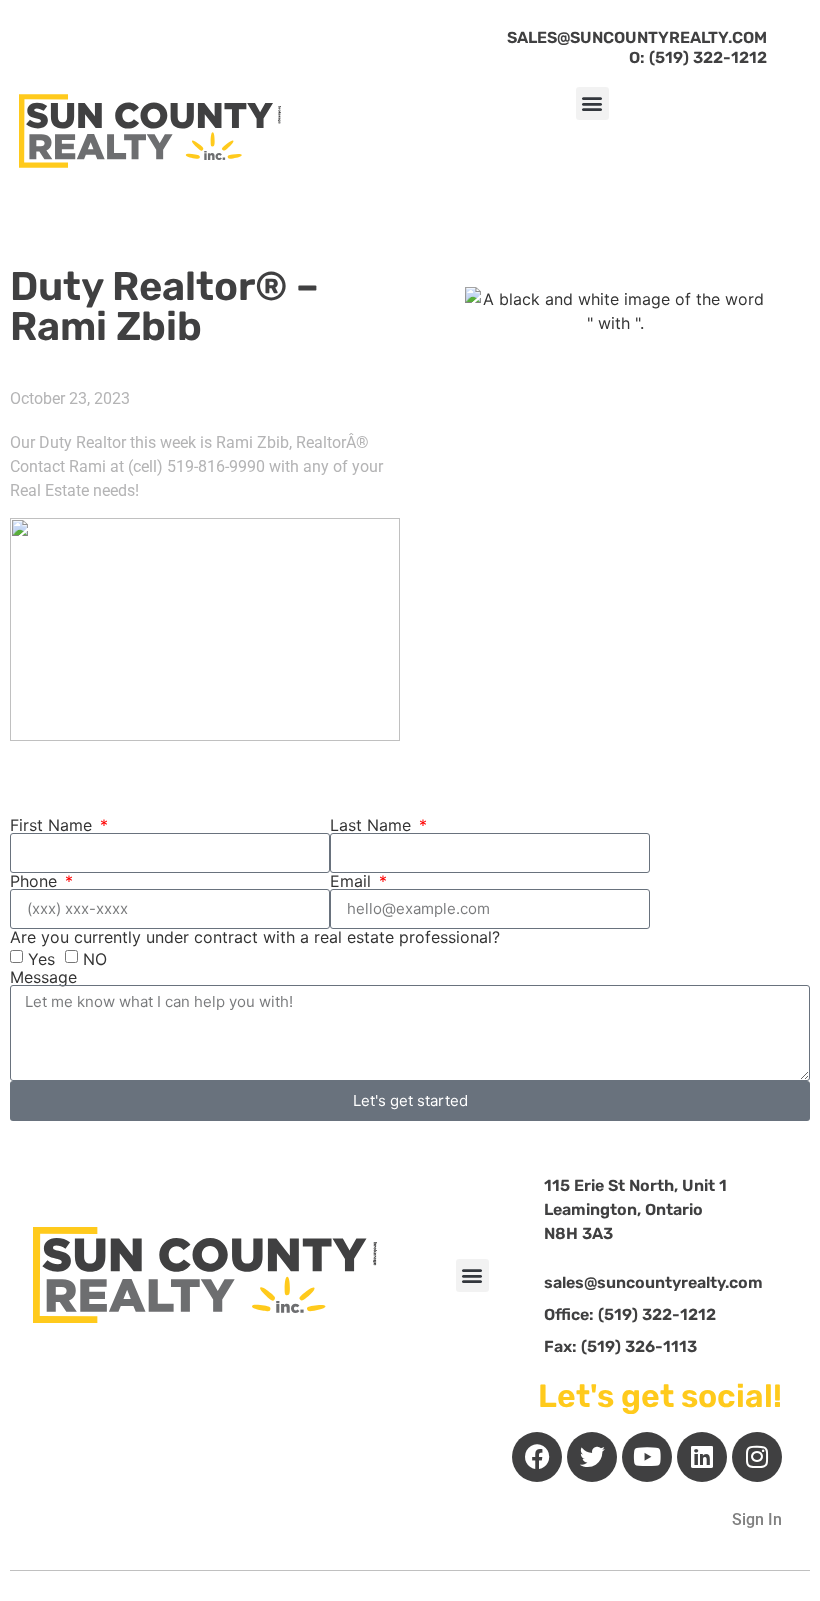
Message (43, 977)
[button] (592, 103)
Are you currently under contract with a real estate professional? (255, 937)
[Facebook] (537, 1457)
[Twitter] (592, 1457)
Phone (36, 881)
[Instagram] (757, 1457)
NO (95, 958)
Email (353, 881)
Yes (41, 958)
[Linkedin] (702, 1457)
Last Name (373, 825)
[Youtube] (647, 1457)
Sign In (757, 1519)
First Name (53, 825)
